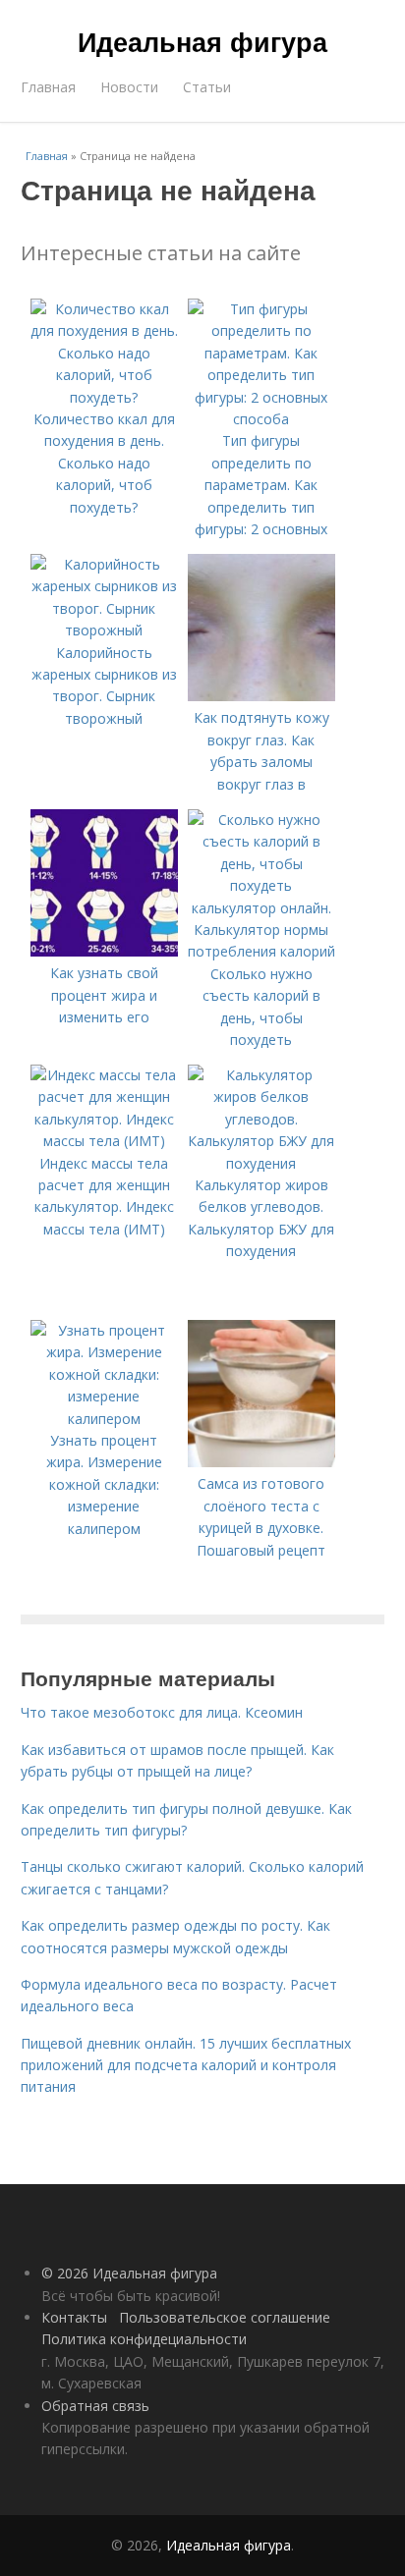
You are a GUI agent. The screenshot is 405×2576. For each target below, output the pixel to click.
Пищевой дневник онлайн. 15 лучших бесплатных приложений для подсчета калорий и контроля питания (186, 2065)
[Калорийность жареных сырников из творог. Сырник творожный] (104, 630)
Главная (48, 87)
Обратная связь (95, 2406)
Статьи (207, 87)
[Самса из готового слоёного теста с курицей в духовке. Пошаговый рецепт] (261, 1462)
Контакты (74, 2317)
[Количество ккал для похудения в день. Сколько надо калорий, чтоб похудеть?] (104, 397)
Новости (129, 87)
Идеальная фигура (202, 41)
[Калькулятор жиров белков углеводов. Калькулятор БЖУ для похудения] (261, 1163)
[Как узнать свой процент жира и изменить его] (104, 951)
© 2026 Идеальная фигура (129, 2273)
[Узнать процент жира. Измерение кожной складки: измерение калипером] (104, 1419)
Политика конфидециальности (144, 2339)
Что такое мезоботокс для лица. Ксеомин (162, 1712)
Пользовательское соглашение (225, 2317)
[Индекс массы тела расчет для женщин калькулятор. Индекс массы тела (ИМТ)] (104, 1141)
